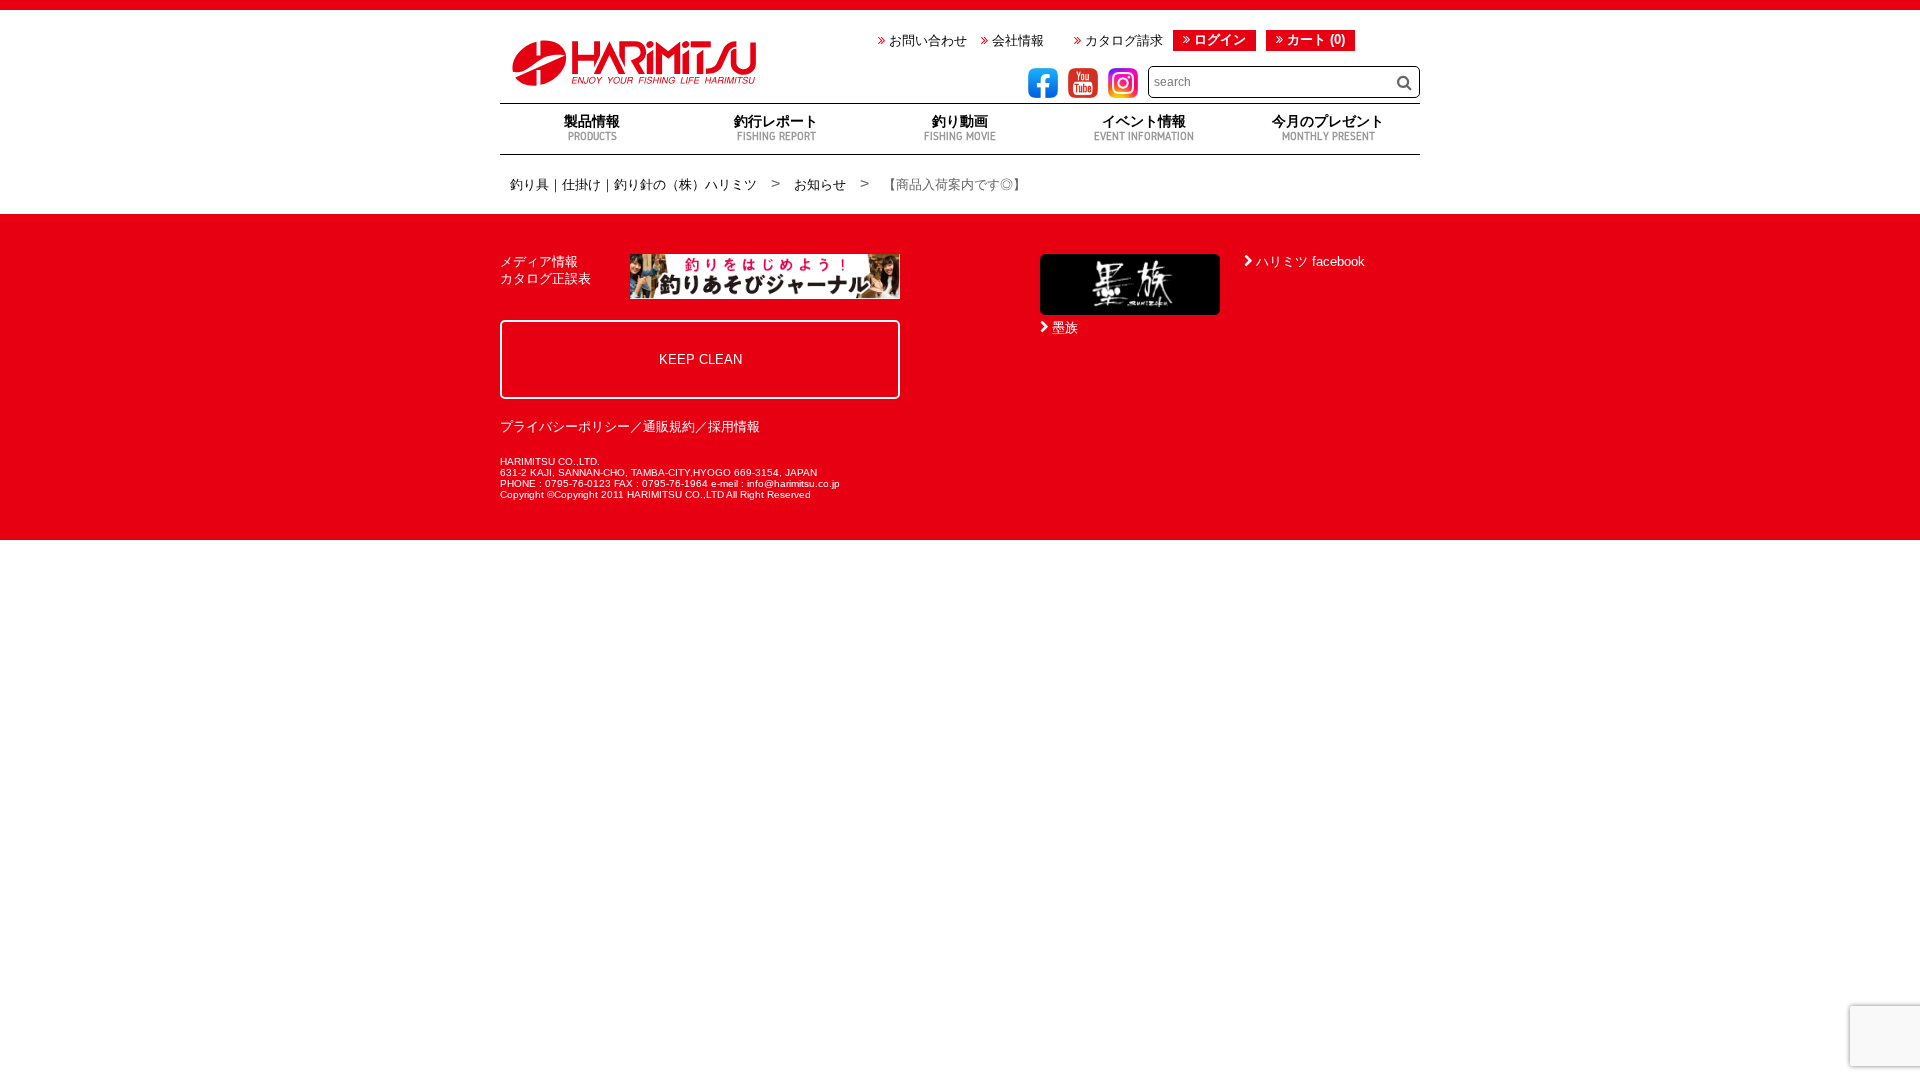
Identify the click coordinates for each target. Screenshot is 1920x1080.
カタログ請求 (1122, 40)
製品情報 (592, 127)
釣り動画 (960, 127)
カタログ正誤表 (545, 278)
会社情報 (1016, 40)
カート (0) (1314, 39)
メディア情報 (539, 261)
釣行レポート (776, 127)
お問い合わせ (926, 40)
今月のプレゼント (1328, 127)
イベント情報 (1144, 127)
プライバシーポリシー (565, 426)
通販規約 (669, 426)
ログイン (1220, 39)
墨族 (1063, 327)
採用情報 (734, 426)
